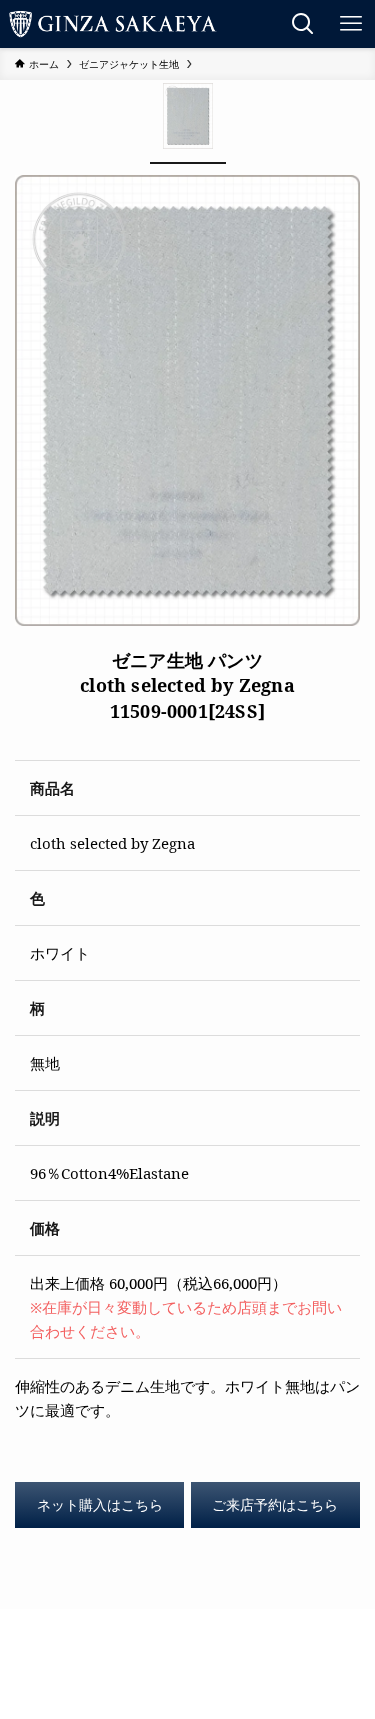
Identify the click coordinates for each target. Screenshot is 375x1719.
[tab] (188, 122)
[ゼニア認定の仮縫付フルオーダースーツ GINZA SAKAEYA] (113, 24)
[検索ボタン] (303, 24)
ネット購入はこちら (100, 1505)
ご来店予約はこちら (275, 1505)
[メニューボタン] (351, 24)
